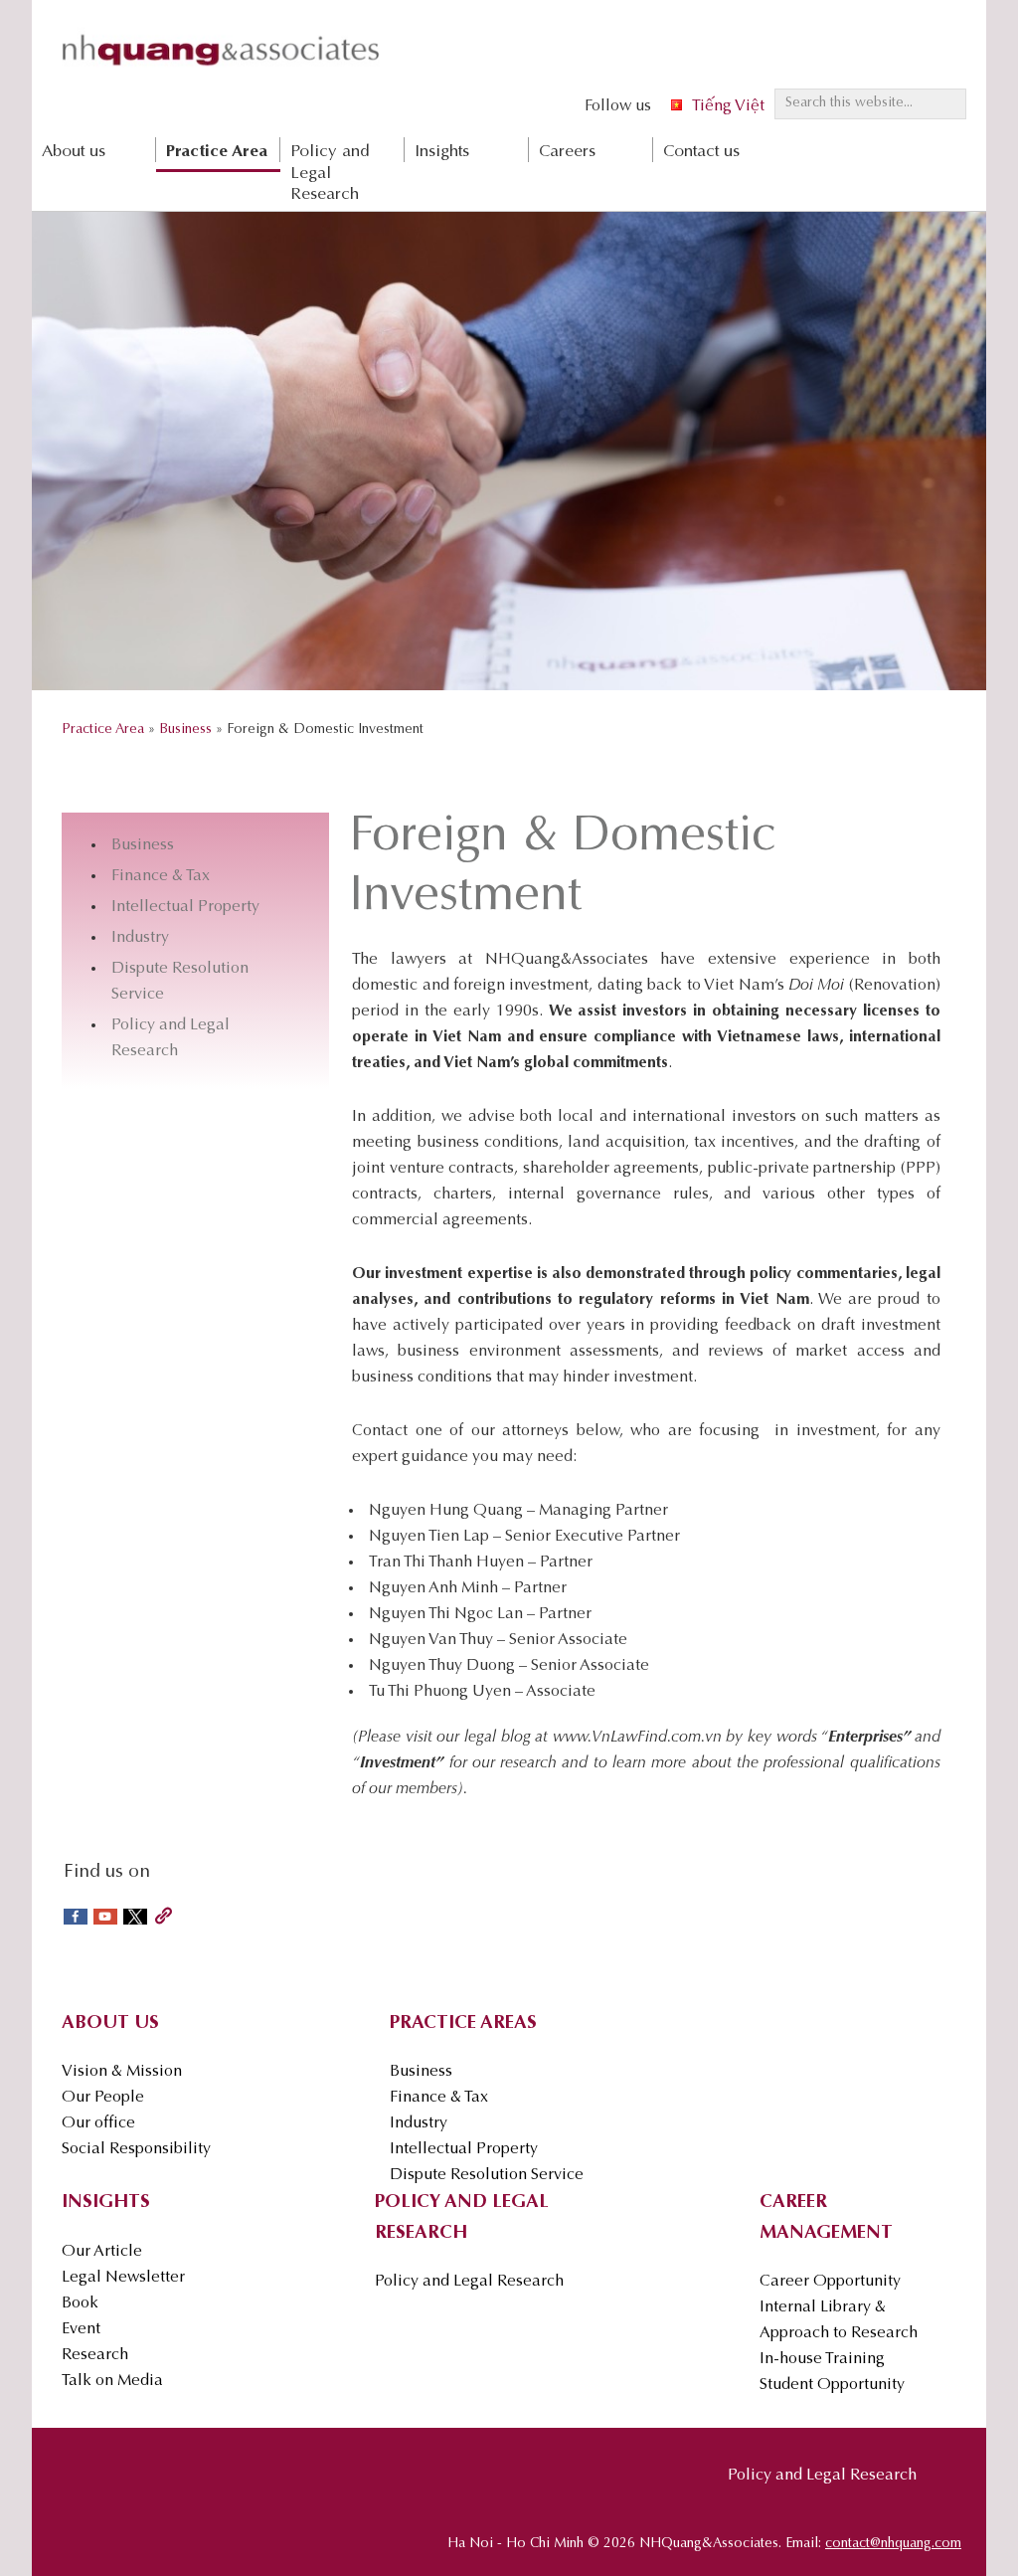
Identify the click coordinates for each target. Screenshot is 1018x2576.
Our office (98, 2123)
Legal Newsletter (123, 2278)
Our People (103, 2098)
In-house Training (822, 2359)
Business (143, 845)
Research (95, 2355)
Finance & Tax (161, 876)
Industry (140, 938)
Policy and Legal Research (469, 2282)
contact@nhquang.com (893, 2544)
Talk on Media (112, 2381)
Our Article (102, 2252)
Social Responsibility (136, 2149)
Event (81, 2329)
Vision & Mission (122, 2072)
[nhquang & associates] (221, 71)
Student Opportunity (832, 2385)
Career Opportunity (830, 2282)
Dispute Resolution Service (487, 2175)
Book (80, 2303)
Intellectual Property (185, 907)
